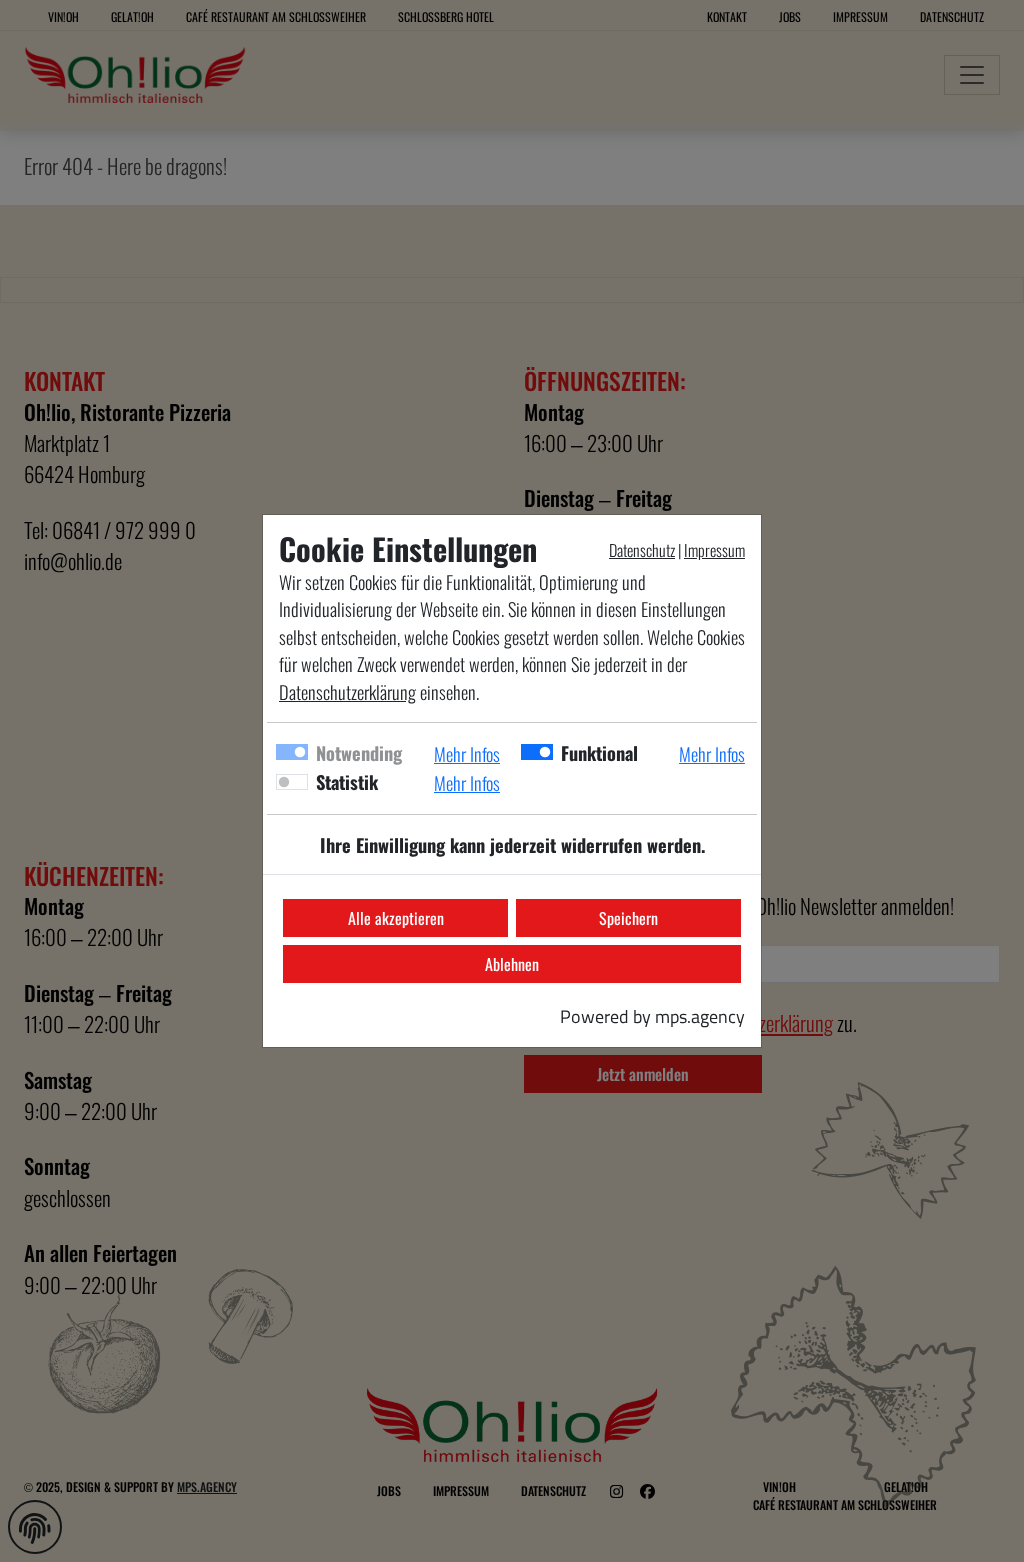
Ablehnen (512, 964)
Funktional (599, 752)
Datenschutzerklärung (347, 691)
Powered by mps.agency (652, 1016)
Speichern (628, 918)
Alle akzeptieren (396, 918)
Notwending (359, 752)
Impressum (714, 550)
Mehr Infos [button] (467, 753)
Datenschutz (642, 550)
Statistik (347, 781)
